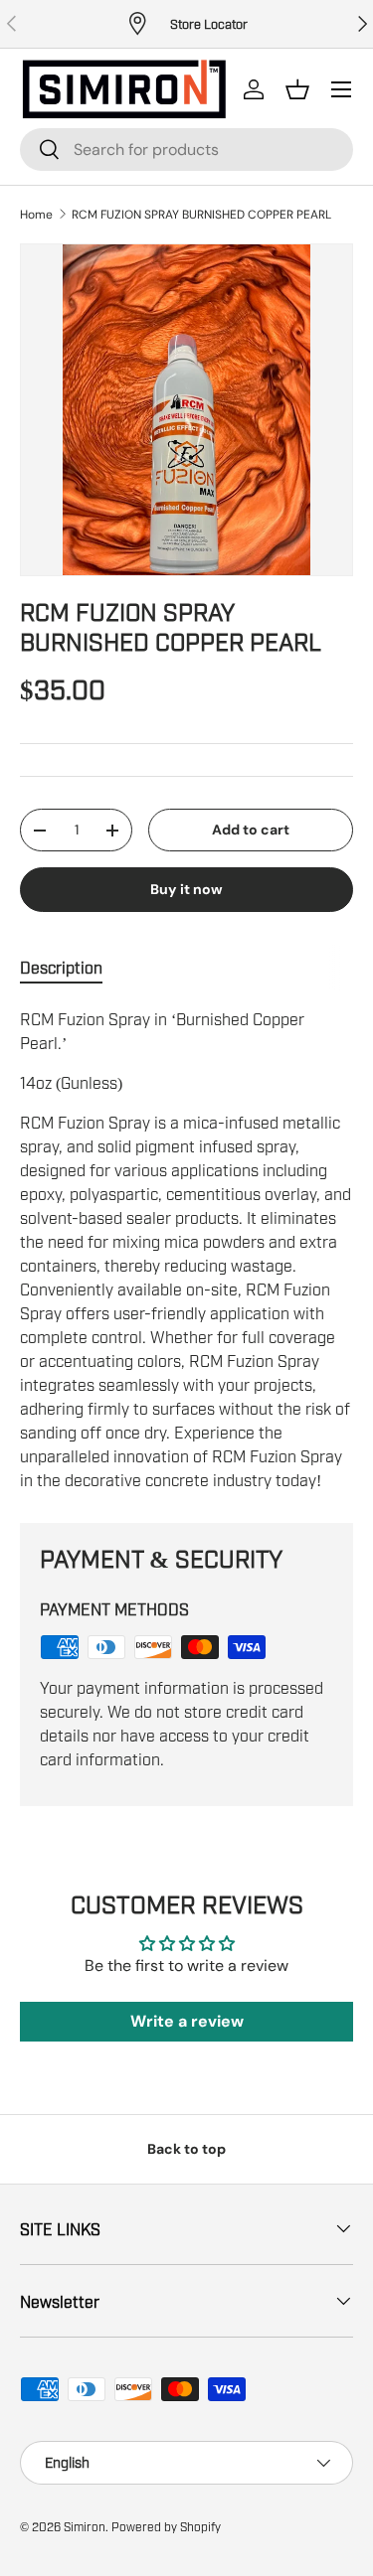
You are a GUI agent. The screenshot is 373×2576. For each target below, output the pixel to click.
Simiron (85, 2526)
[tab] (61, 968)
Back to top (186, 2149)
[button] (297, 89)
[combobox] (186, 150)
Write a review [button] (187, 2021)
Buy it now (186, 889)
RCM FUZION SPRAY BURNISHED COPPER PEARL (201, 215)
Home (36, 215)
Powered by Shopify (166, 2526)
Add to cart (251, 830)
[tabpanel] (186, 1249)
